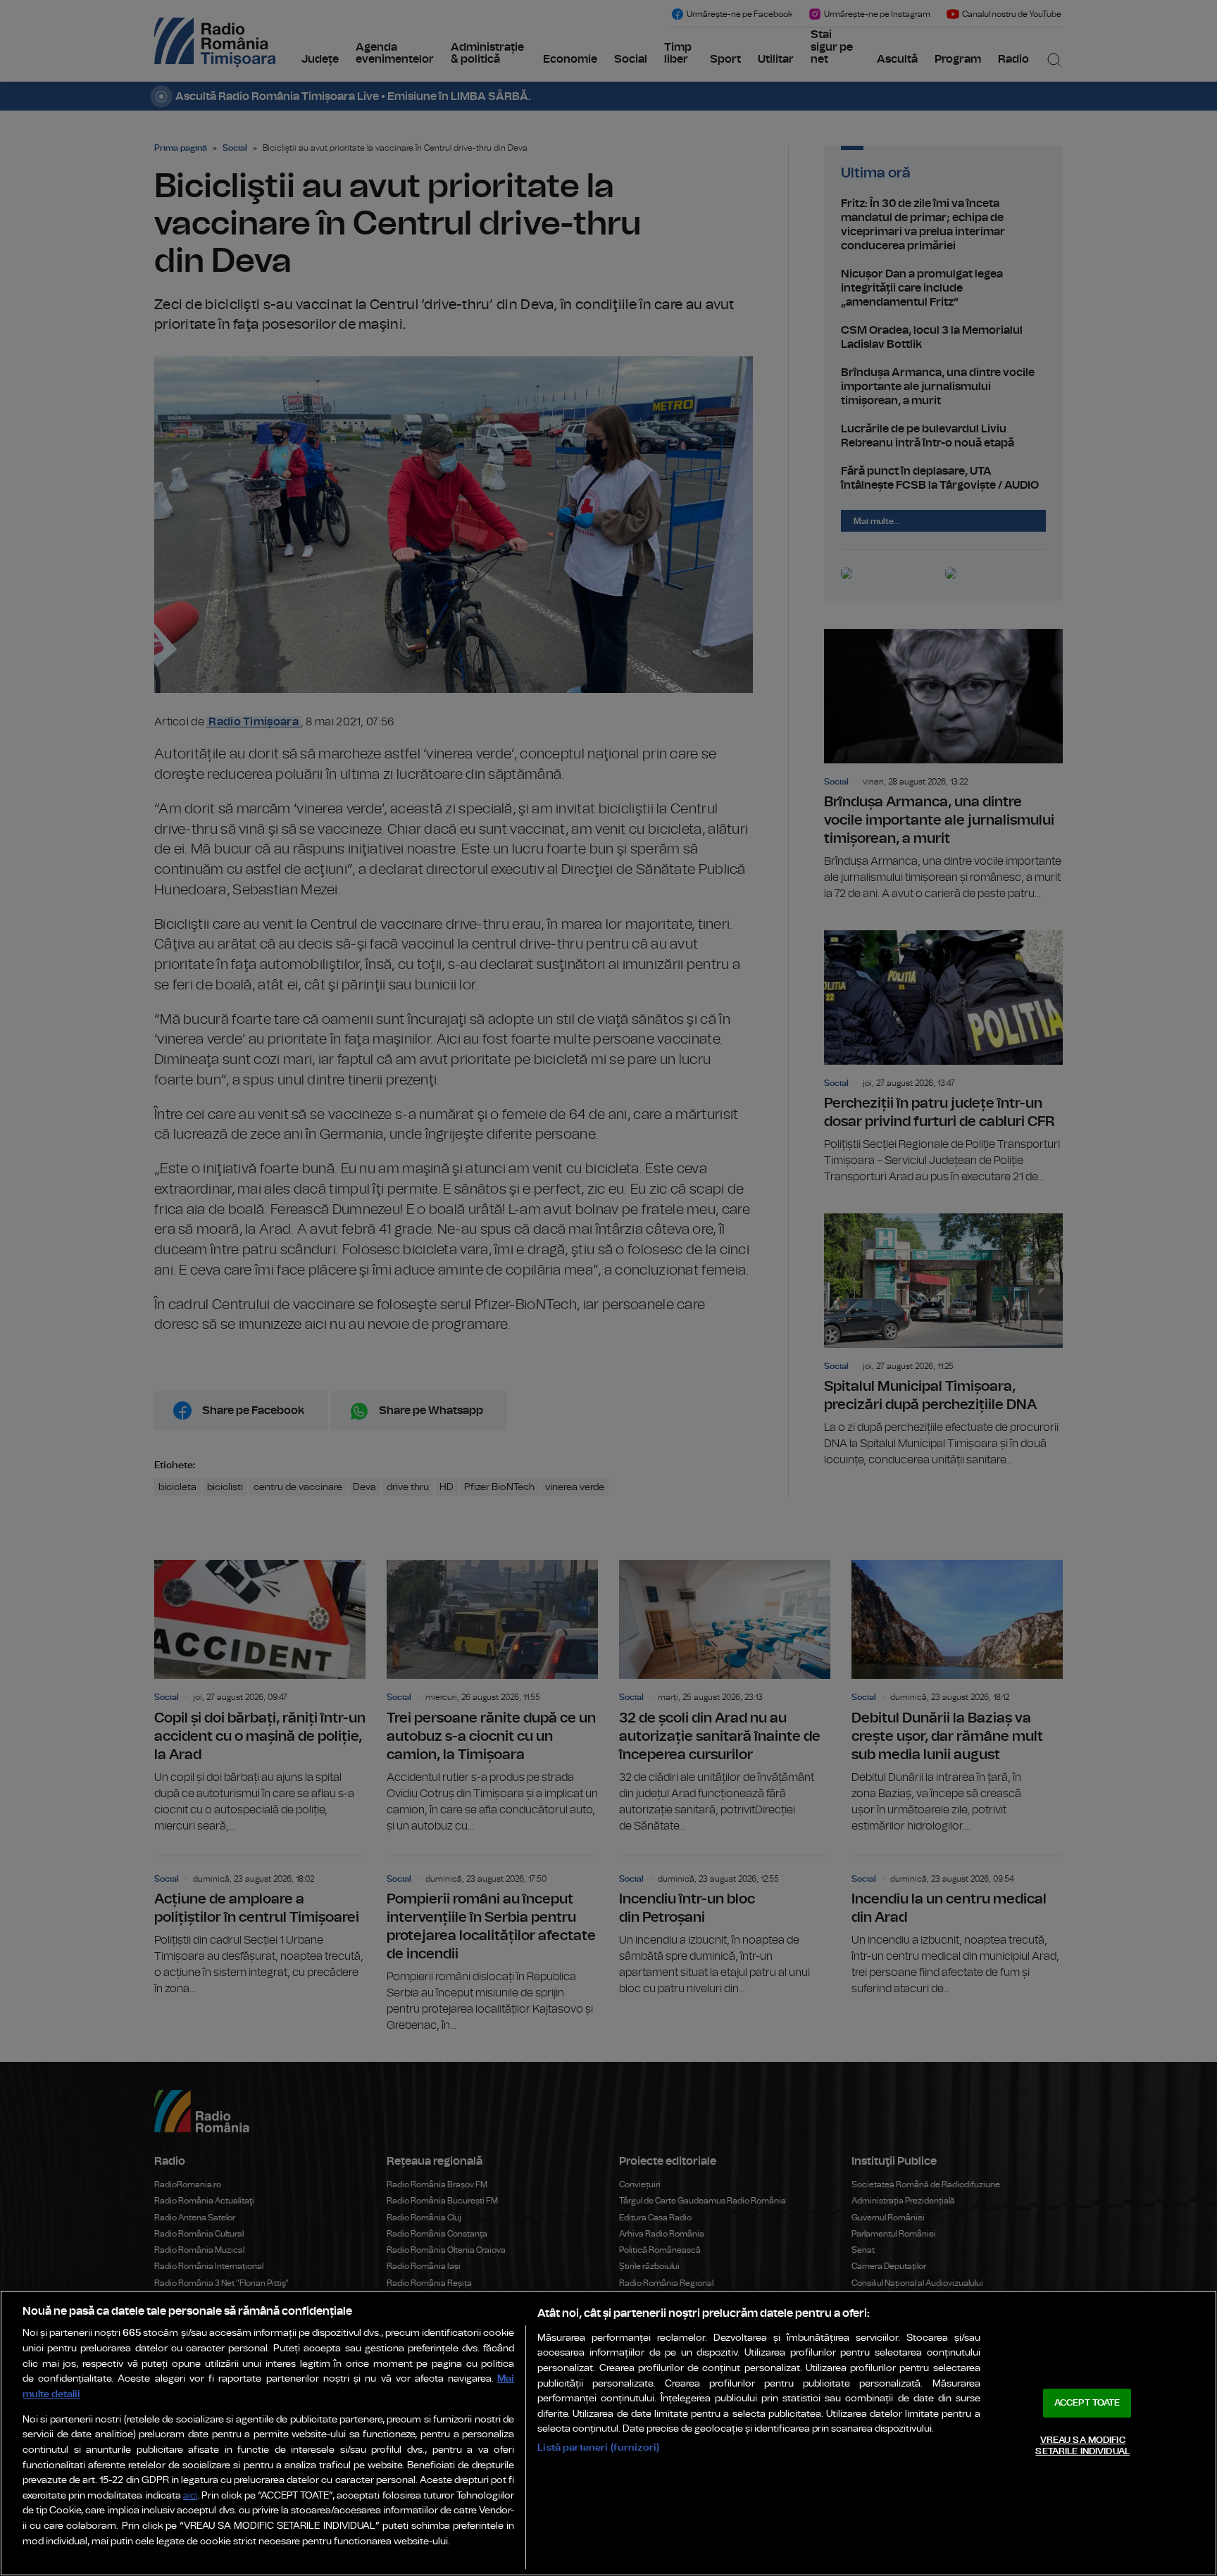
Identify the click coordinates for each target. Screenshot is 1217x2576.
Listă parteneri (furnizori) (598, 2447)
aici (190, 2496)
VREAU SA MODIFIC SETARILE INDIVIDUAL (1082, 2446)
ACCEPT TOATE (1087, 2403)
